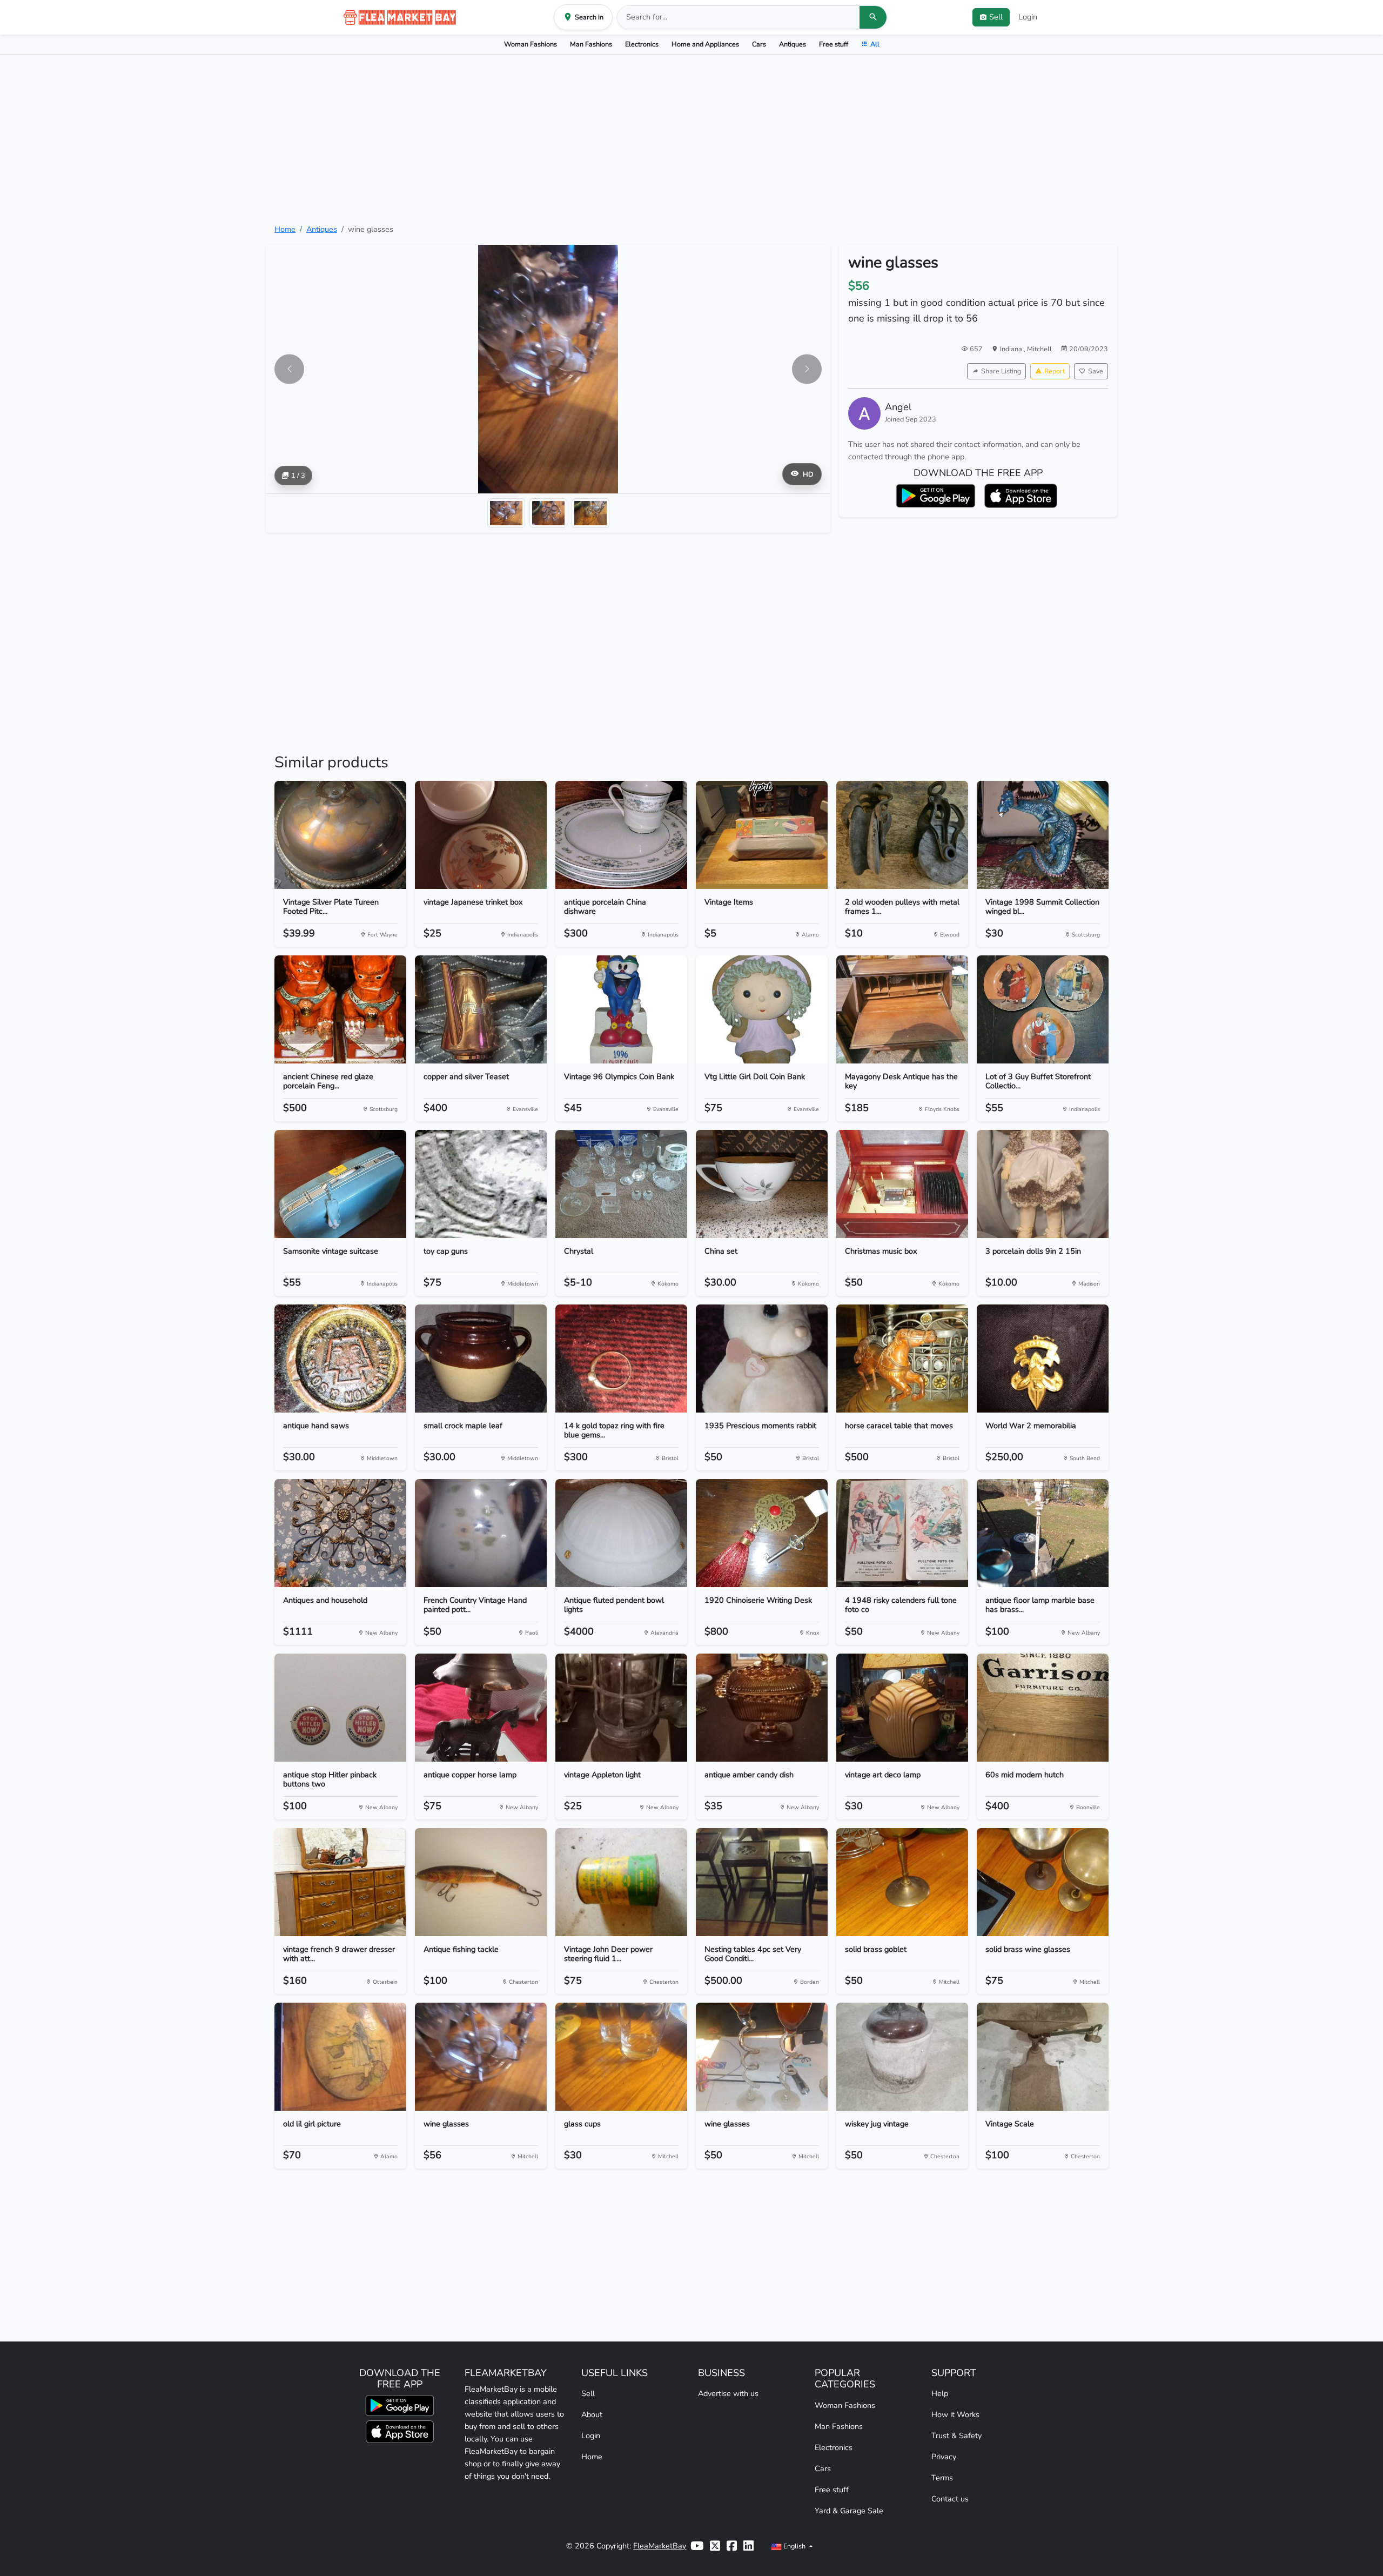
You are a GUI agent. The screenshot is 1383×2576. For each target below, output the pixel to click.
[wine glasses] (481, 2057)
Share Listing (1001, 371)
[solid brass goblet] (902, 1882)
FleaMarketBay (660, 2546)
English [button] (794, 2546)
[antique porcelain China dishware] (621, 835)
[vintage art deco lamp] (902, 1708)
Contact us (950, 2499)
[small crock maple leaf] (481, 1359)
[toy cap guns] (481, 1184)
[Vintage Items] (762, 835)
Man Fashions (591, 44)
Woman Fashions (531, 44)
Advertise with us (728, 2393)
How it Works (955, 2414)
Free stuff (834, 44)
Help (940, 2393)
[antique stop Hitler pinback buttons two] (340, 1708)
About (592, 2414)
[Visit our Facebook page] (732, 2546)
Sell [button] (996, 17)
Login (1028, 17)
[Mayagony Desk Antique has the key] (902, 1009)
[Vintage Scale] (1043, 2057)
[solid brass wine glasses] (1043, 1882)
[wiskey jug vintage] (902, 2057)
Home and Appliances (705, 44)
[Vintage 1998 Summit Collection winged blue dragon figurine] (1043, 835)
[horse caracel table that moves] (902, 1359)
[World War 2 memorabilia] (1043, 1359)
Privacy (944, 2457)
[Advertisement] (691, 139)
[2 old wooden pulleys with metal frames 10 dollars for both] (902, 835)
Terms (942, 2478)
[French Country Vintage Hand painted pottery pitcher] (481, 1533)
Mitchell (1039, 349)
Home (285, 229)
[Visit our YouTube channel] (697, 2546)
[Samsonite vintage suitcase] (340, 1184)
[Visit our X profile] (715, 2546)
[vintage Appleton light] (621, 1708)
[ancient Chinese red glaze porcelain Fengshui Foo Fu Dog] (340, 1009)
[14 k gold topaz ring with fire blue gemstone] (621, 1359)
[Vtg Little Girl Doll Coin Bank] (762, 1009)
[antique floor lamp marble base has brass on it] (1043, 1533)
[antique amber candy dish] (762, 1708)
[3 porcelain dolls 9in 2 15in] (1043, 1184)
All (875, 44)
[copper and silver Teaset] (481, 1009)
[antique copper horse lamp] (481, 1708)
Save (1096, 371)
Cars (759, 44)
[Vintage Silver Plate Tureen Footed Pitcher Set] (340, 835)
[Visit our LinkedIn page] (748, 2546)
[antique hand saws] (340, 1359)
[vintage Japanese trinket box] (481, 835)
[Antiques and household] (340, 1533)
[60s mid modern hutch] (1043, 1708)
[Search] (873, 17)
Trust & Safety (956, 2436)
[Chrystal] (621, 1184)
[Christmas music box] (902, 1184)
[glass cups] (621, 2057)
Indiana (1012, 349)
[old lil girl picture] (340, 2057)
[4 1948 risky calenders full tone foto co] (902, 1533)
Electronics (642, 44)
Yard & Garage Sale (849, 2511)
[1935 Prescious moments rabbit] (762, 1359)
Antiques (793, 44)
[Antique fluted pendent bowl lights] (621, 1533)
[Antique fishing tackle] (481, 1882)
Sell (588, 2393)
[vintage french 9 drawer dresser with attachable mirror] (340, 1882)
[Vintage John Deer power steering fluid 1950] (621, 1882)
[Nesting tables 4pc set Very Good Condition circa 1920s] (762, 1882)
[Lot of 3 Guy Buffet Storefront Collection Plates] (1043, 1009)
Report (1055, 371)
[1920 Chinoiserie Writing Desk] (762, 1533)
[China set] (762, 1184)
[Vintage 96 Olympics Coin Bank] (621, 1009)
